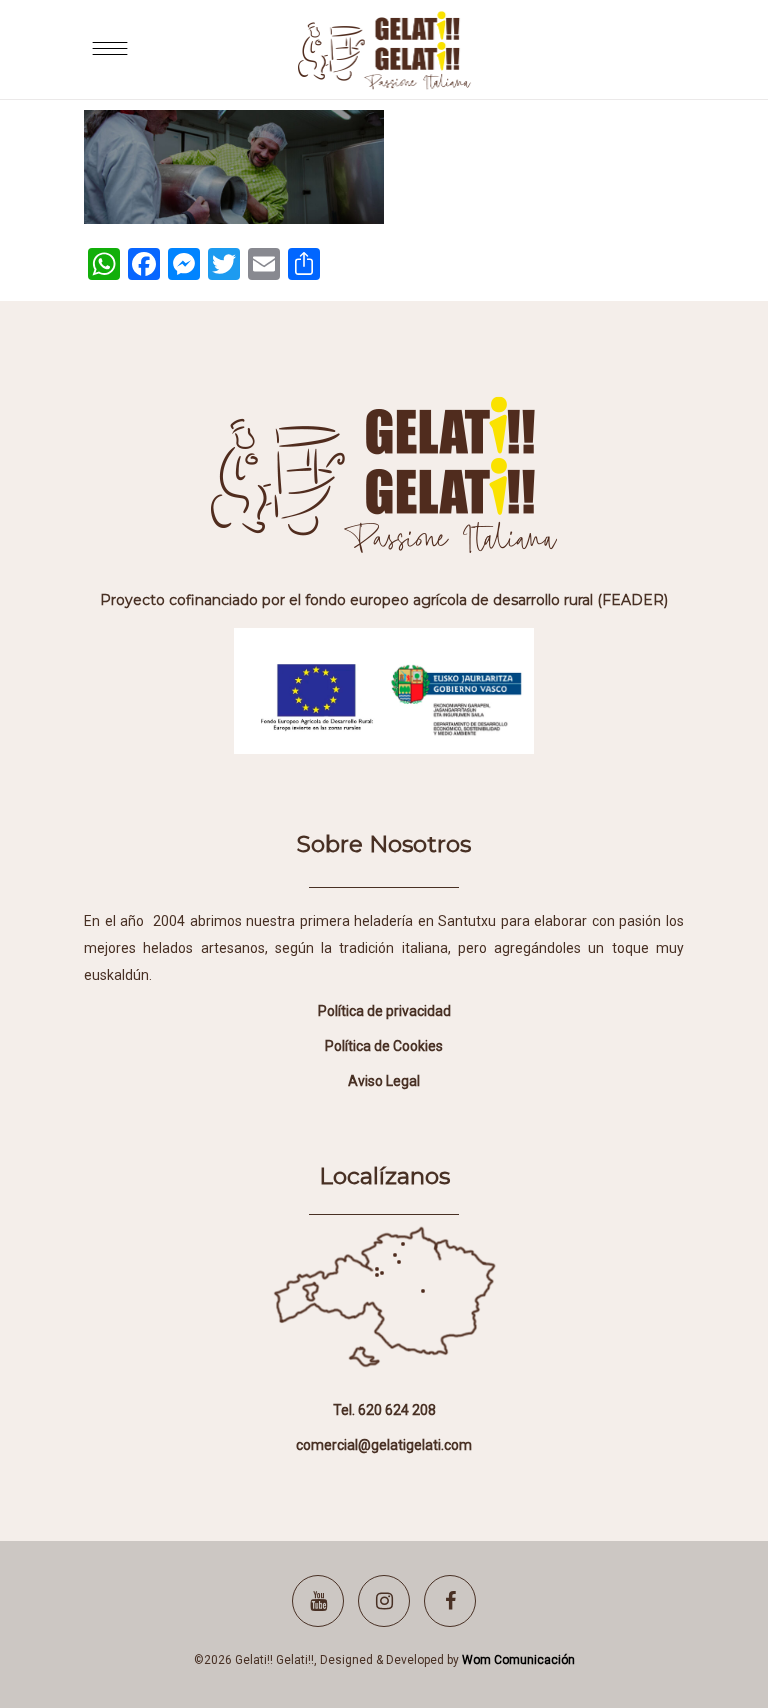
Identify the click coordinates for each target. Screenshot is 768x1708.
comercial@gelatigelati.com (384, 1445)
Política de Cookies (384, 1046)
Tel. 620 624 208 (384, 1410)
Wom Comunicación (518, 1660)
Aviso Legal (384, 1081)
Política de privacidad (384, 1011)
